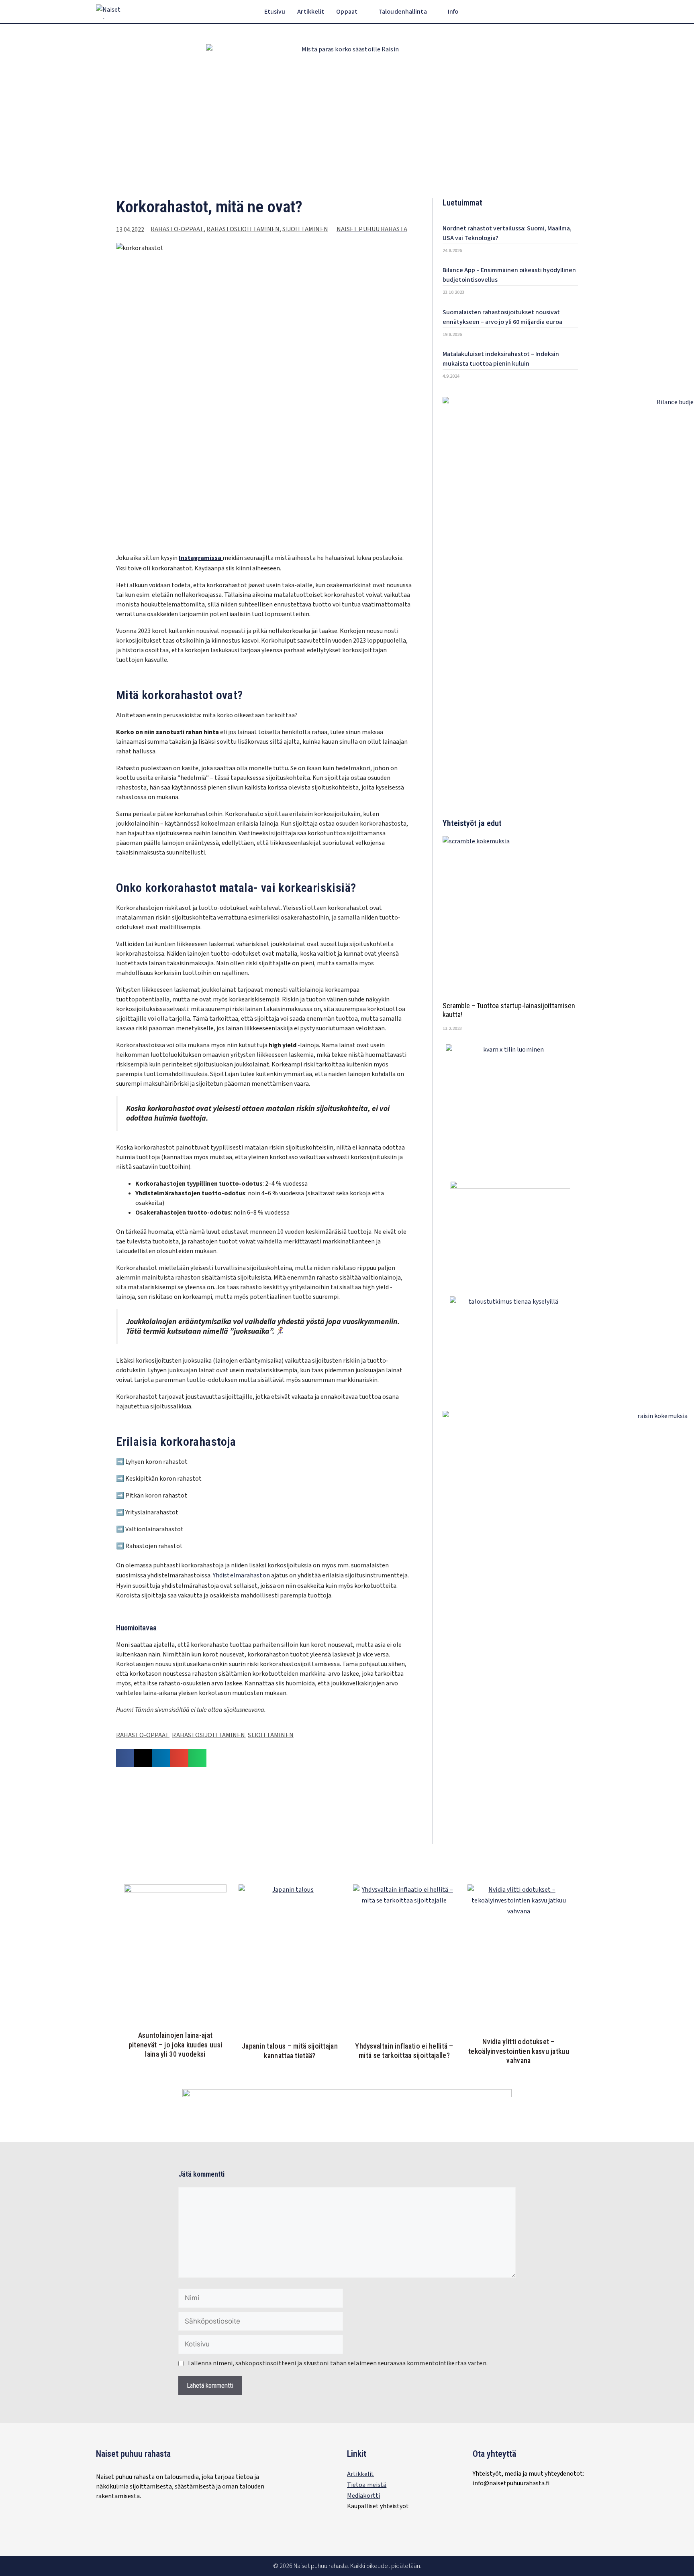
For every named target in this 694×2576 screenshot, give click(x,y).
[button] (593, 12)
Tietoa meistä (367, 2485)
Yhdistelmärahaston (242, 1575)
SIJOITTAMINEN (305, 229)
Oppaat (347, 12)
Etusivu (275, 12)
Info (453, 12)
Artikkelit (311, 12)
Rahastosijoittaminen (243, 229)
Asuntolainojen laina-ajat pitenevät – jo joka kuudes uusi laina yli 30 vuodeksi (175, 2045)
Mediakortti (363, 2496)
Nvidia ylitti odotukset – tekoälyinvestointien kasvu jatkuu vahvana (519, 2051)
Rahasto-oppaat (177, 229)
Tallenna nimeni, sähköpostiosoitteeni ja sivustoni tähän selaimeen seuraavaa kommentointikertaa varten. (337, 2363)
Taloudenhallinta (403, 12)
